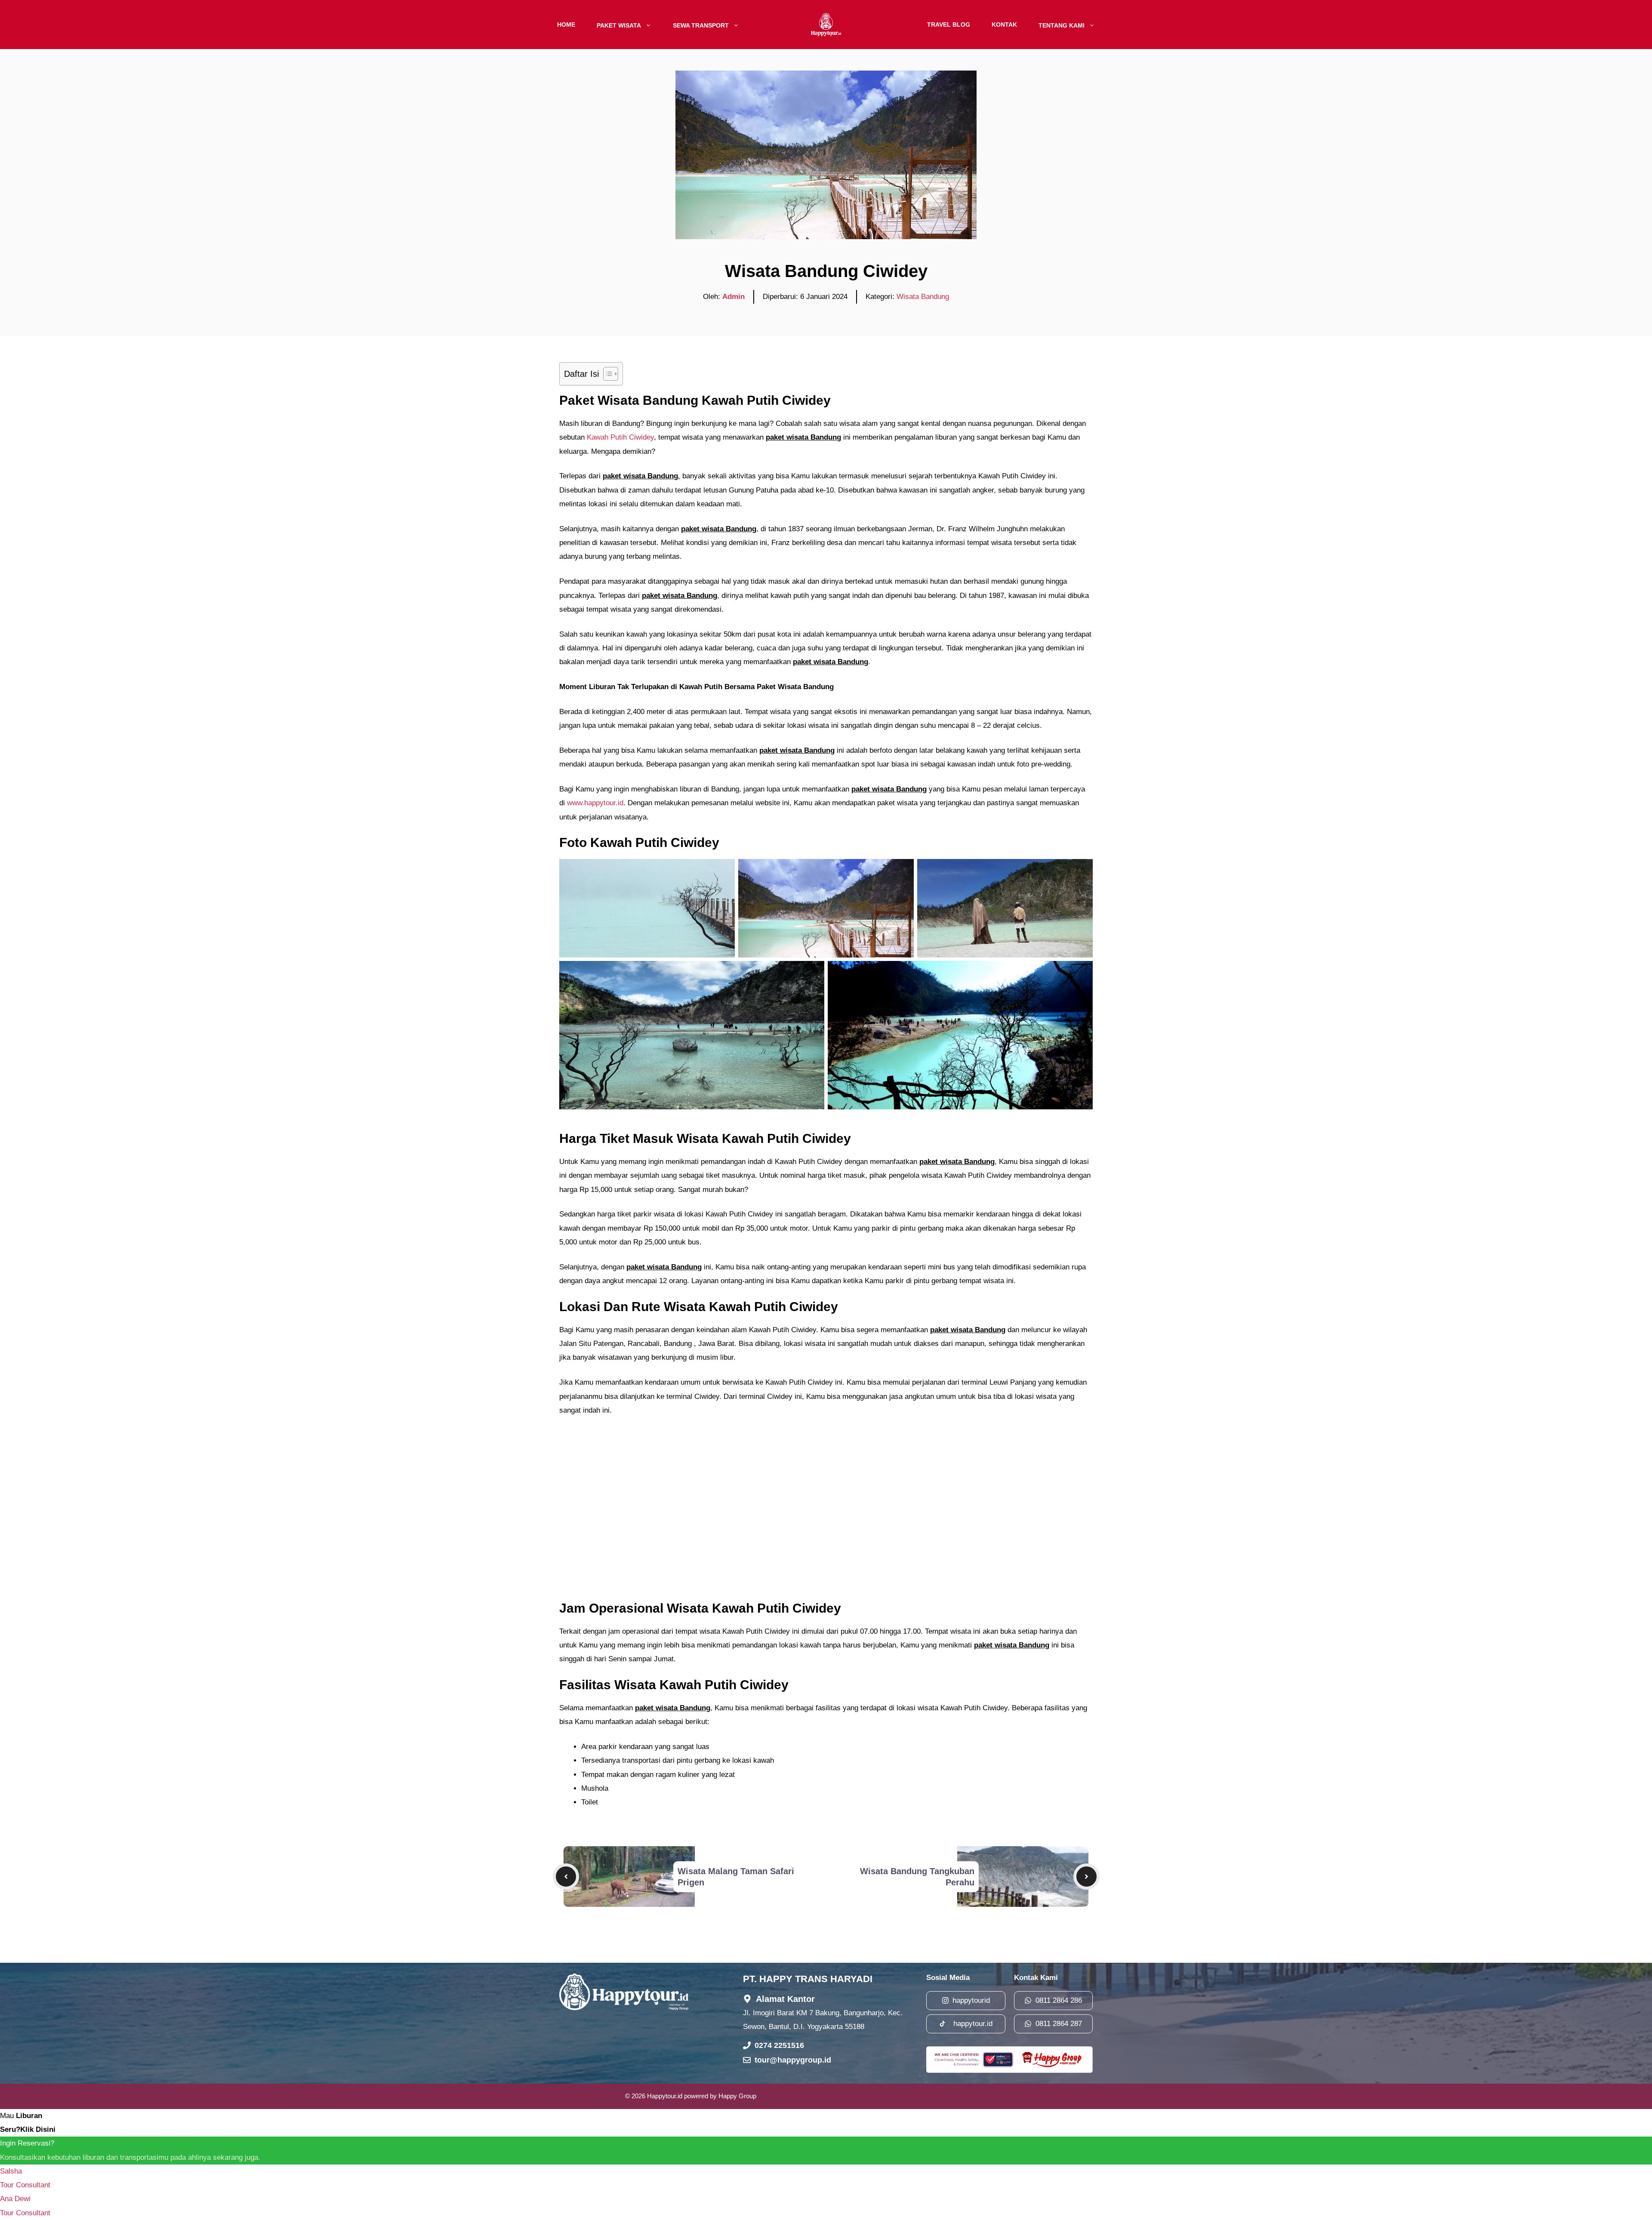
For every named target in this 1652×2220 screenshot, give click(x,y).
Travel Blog (949, 25)
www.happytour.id (595, 803)
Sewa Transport (701, 25)
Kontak (1004, 25)
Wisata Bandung (923, 297)
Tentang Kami (1062, 25)
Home (566, 25)
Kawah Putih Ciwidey (619, 437)
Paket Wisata (619, 25)
